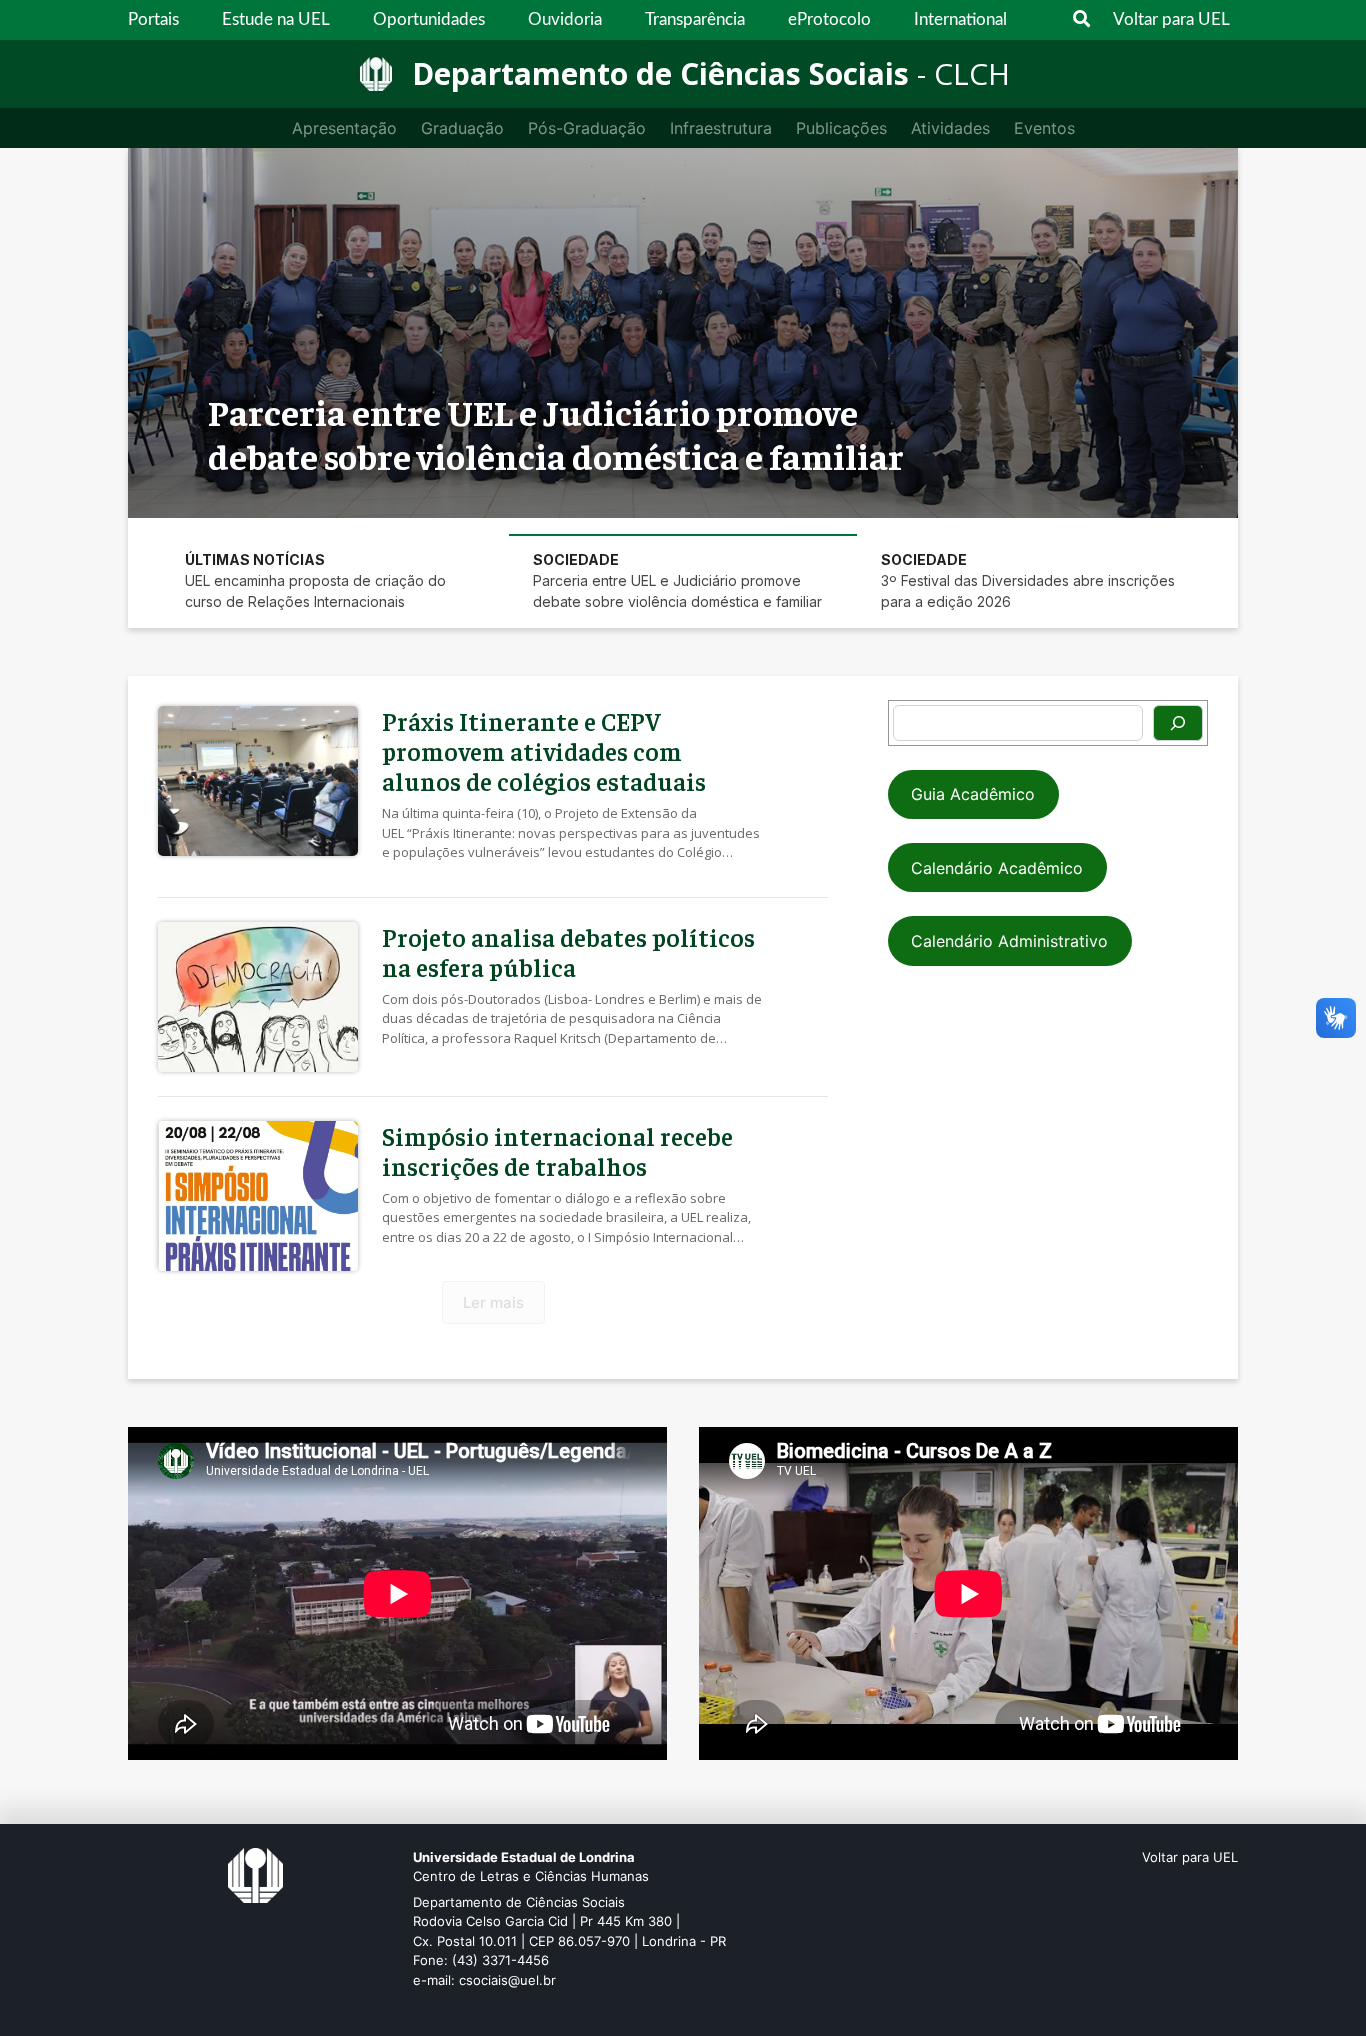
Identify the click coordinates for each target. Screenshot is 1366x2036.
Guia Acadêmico (973, 794)
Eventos (1044, 128)
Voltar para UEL (1171, 19)
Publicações (841, 128)
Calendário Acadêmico (997, 868)
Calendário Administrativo (1009, 941)
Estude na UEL (276, 19)
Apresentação (344, 128)
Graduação (462, 128)
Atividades (950, 128)
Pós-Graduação (587, 128)
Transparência (695, 19)
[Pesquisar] (1178, 723)
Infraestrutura (721, 128)
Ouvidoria (565, 19)
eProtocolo (829, 19)
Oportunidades (429, 19)
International (960, 19)
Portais (153, 19)
